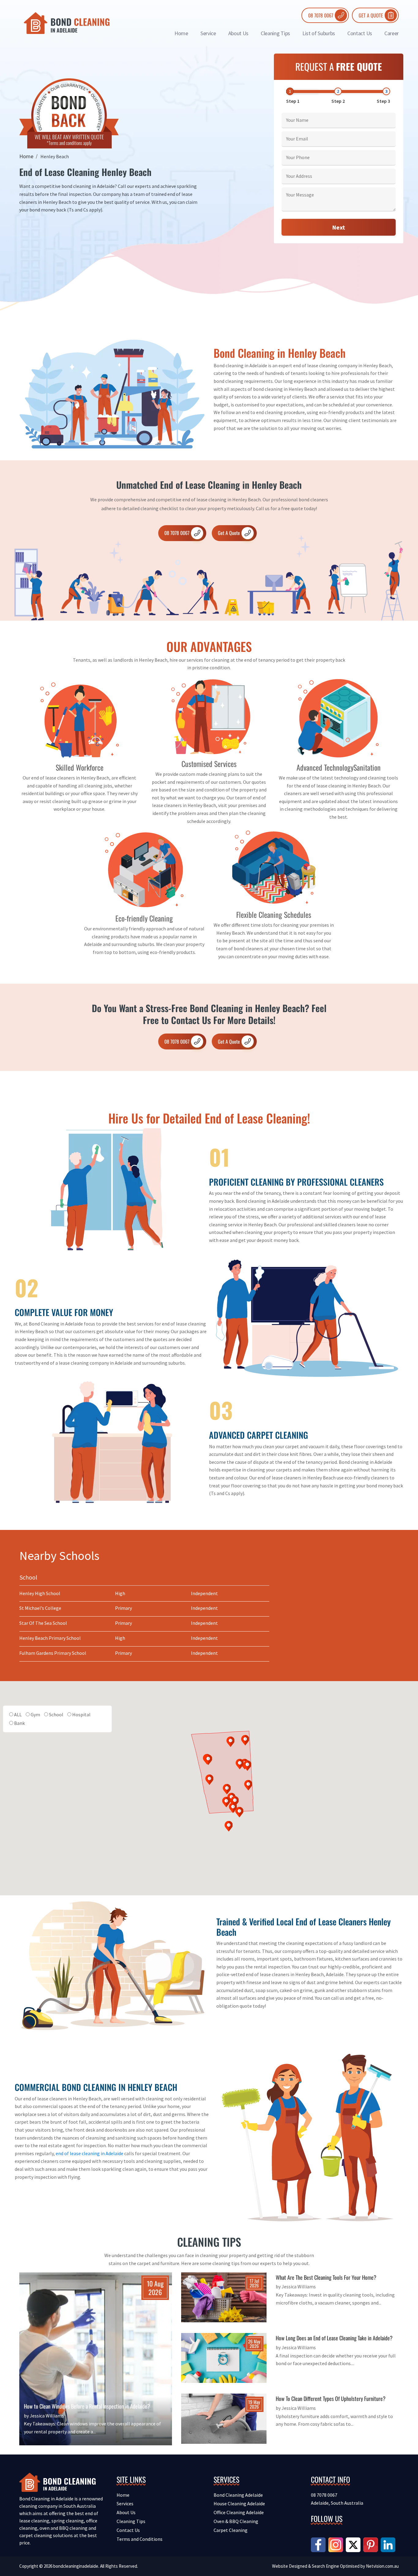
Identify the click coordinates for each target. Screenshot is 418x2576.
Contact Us (360, 33)
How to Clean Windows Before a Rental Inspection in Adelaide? (87, 2406)
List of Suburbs (319, 33)
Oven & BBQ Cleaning (236, 2521)
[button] (210, 1780)
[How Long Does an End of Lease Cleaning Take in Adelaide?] (224, 2357)
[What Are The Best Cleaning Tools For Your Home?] (224, 2297)
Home (181, 33)
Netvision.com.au (382, 2566)
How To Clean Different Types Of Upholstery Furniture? (331, 2398)
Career (392, 33)
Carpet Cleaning (231, 2530)
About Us (238, 33)
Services (125, 2503)
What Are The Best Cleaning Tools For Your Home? (326, 2277)
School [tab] (28, 1577)
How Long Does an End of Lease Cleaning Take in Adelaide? (334, 2338)
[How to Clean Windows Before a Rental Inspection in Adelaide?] (96, 2363)
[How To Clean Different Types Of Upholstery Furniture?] (224, 2418)
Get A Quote (229, 533)
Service (208, 33)
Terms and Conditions (140, 2539)
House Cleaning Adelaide (239, 2503)
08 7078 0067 (321, 15)
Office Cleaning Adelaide (239, 2512)
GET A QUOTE (371, 15)
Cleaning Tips (275, 33)
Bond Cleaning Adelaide (238, 2495)
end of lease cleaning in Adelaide (90, 2153)
